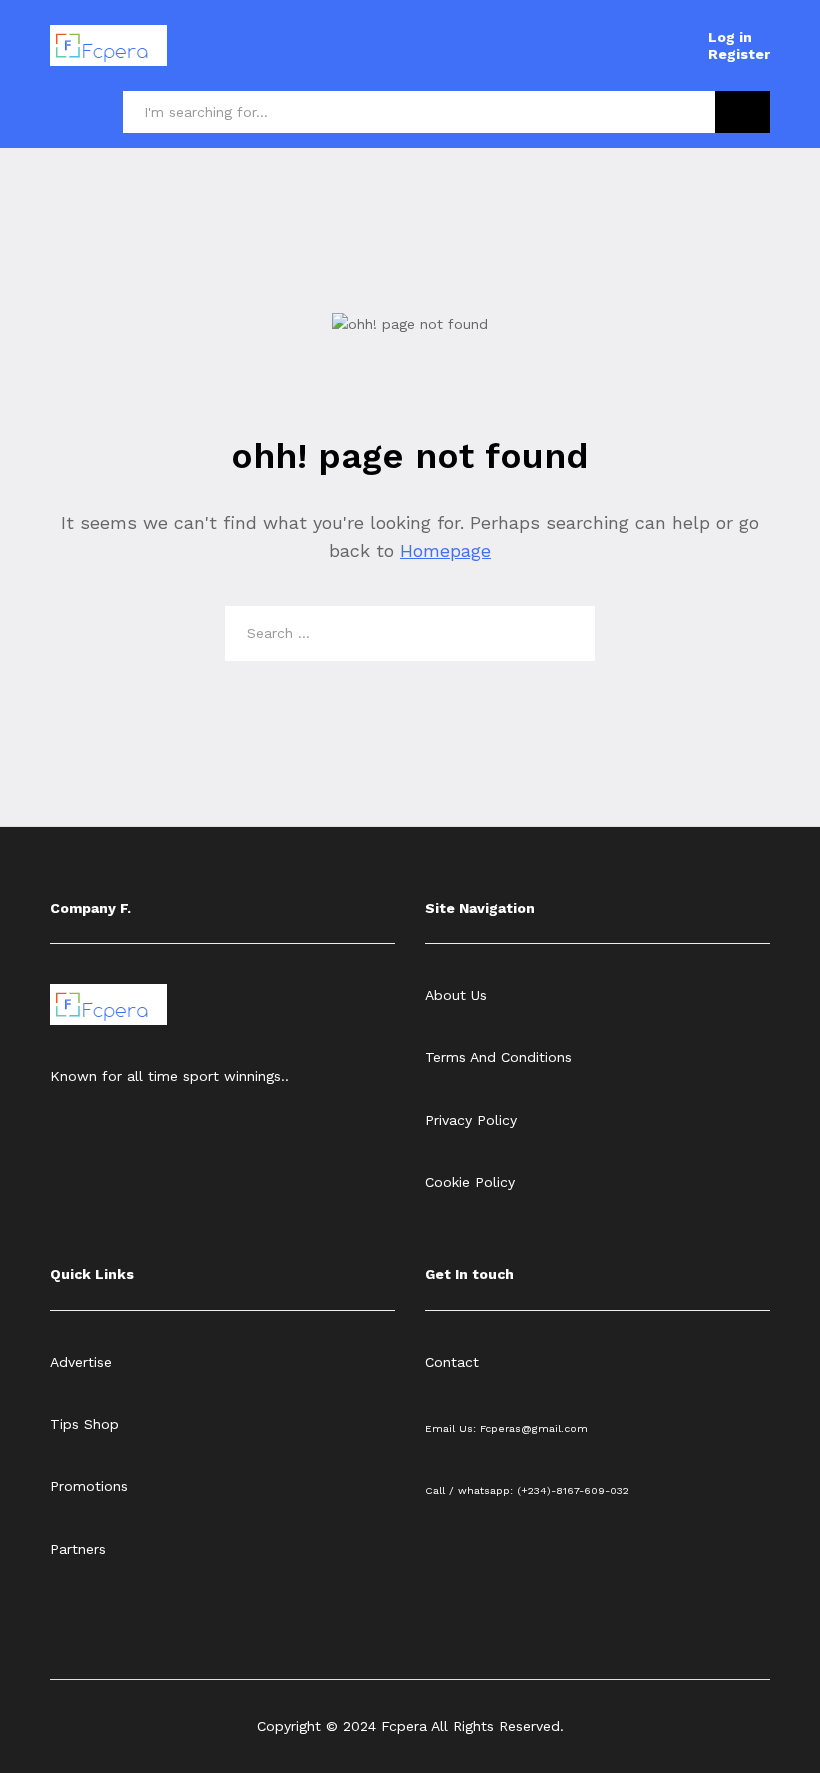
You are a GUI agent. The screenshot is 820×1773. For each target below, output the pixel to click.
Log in (730, 37)
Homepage (445, 550)
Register (739, 54)
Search (742, 112)
